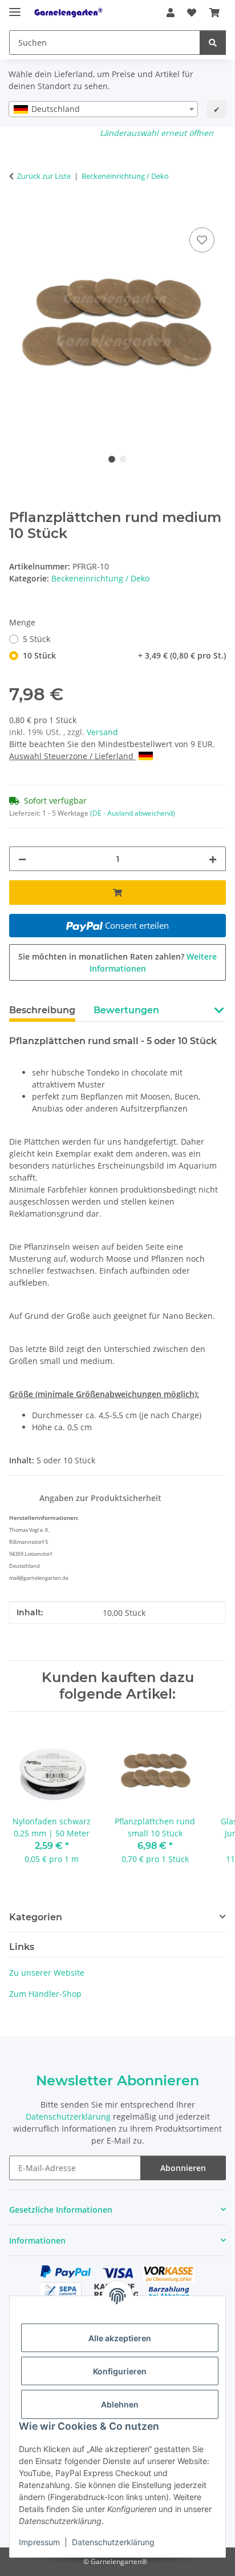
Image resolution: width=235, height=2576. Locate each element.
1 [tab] (112, 459)
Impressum (39, 2542)
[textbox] (103, 109)
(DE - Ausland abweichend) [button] (133, 813)
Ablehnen (120, 2404)
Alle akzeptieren (120, 2338)
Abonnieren (183, 2168)
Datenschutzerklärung (113, 2542)
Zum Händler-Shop (45, 1994)
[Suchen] (213, 43)
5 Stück (37, 639)
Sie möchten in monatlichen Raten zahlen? (117, 962)
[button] (171, 13)
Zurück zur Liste (44, 176)
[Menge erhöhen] (213, 859)
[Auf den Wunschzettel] (202, 240)
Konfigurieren (120, 2371)
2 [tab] (123, 459)
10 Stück (124, 655)
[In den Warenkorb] (18, 212)
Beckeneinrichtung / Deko (100, 578)
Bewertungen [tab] (126, 1010)
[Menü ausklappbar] (15, 7)
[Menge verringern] (22, 859)
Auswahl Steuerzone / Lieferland (72, 756)
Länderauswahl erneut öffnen (157, 133)
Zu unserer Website (47, 1973)
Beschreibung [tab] (42, 1010)
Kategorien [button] (36, 1917)
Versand (102, 732)
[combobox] (103, 109)
